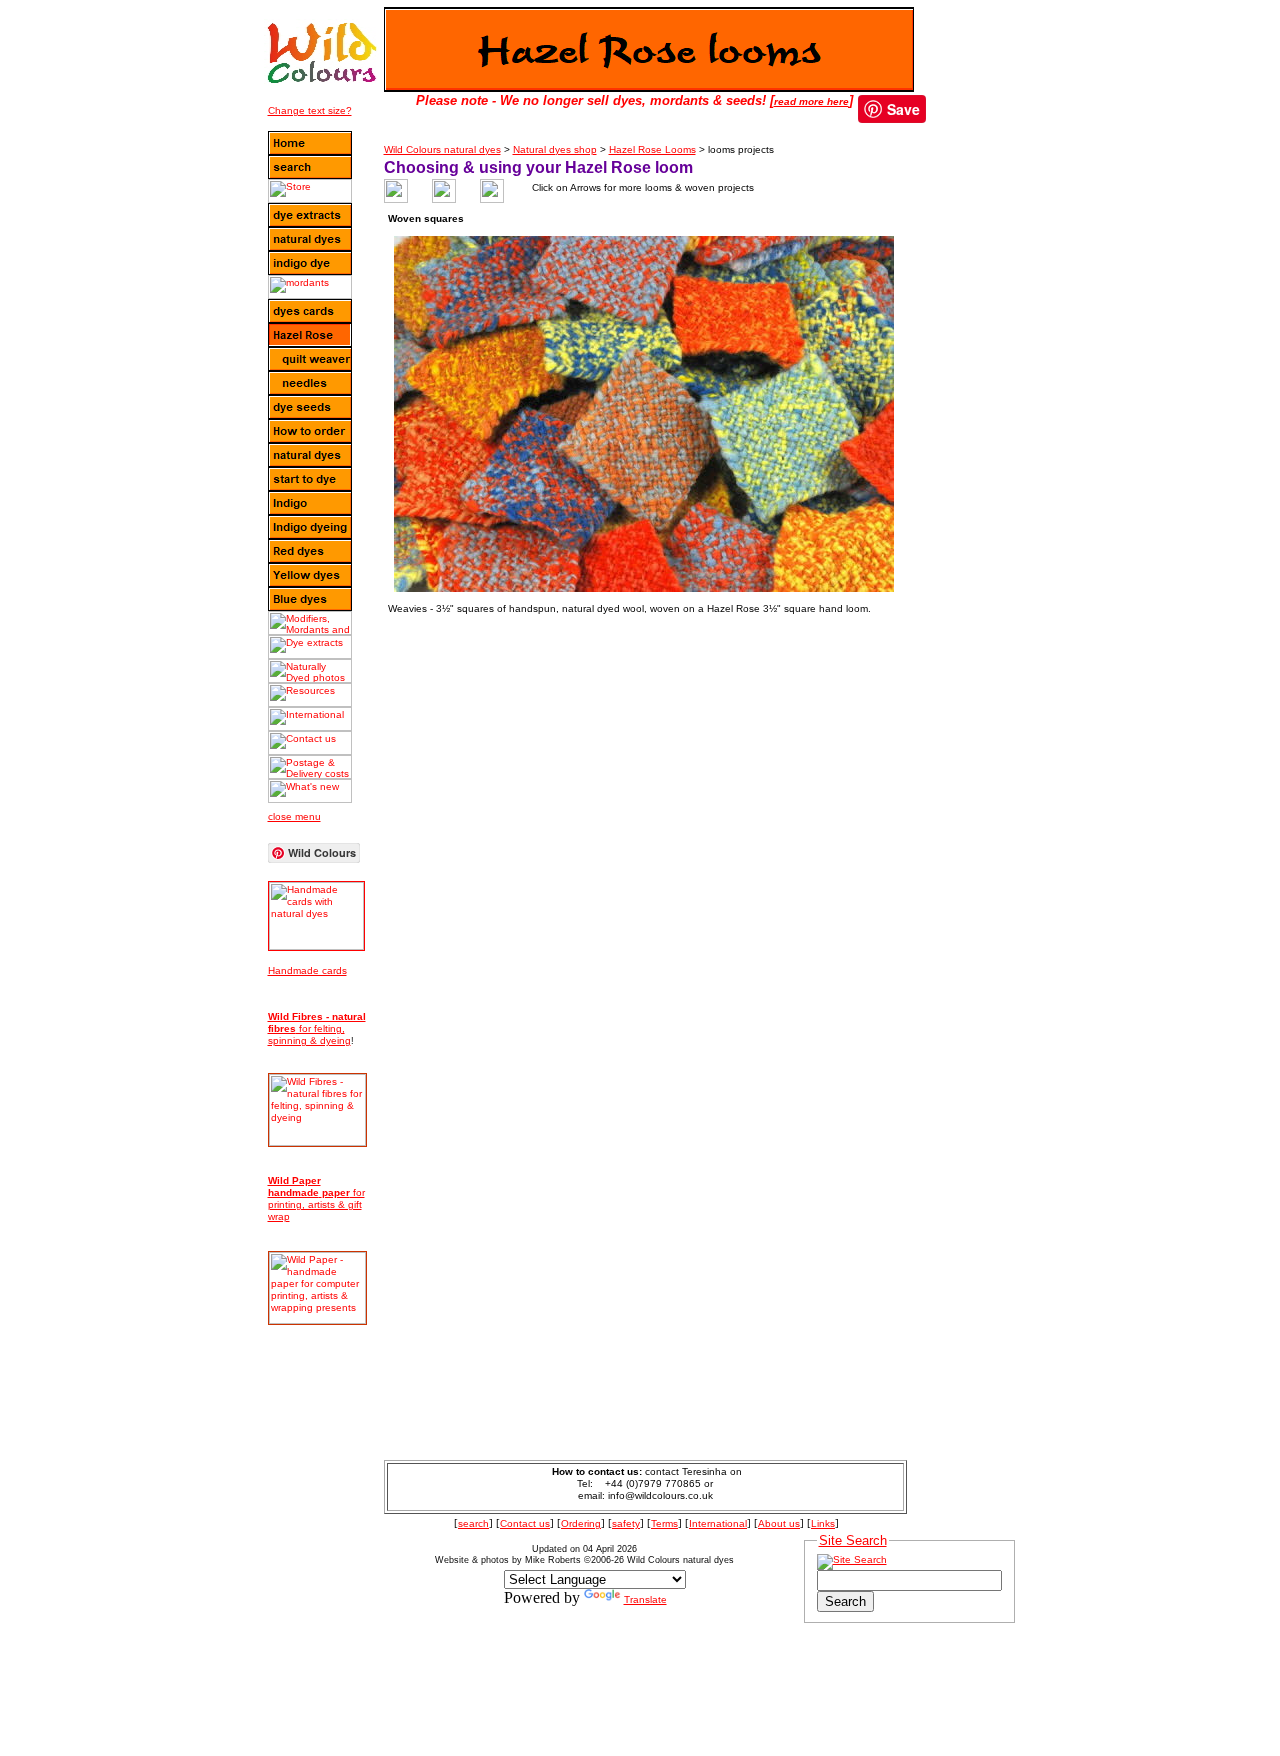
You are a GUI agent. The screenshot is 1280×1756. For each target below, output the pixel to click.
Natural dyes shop (555, 149)
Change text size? (310, 110)
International (718, 1523)
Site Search (853, 1540)
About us (779, 1523)
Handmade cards (307, 970)
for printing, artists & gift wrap (316, 1198)
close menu (294, 816)
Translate (645, 1599)
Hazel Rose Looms (652, 149)
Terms (664, 1523)
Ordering (581, 1523)
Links (823, 1523)
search (473, 1523)
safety (626, 1523)
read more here (811, 101)
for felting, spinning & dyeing (317, 1028)
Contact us (525, 1523)
